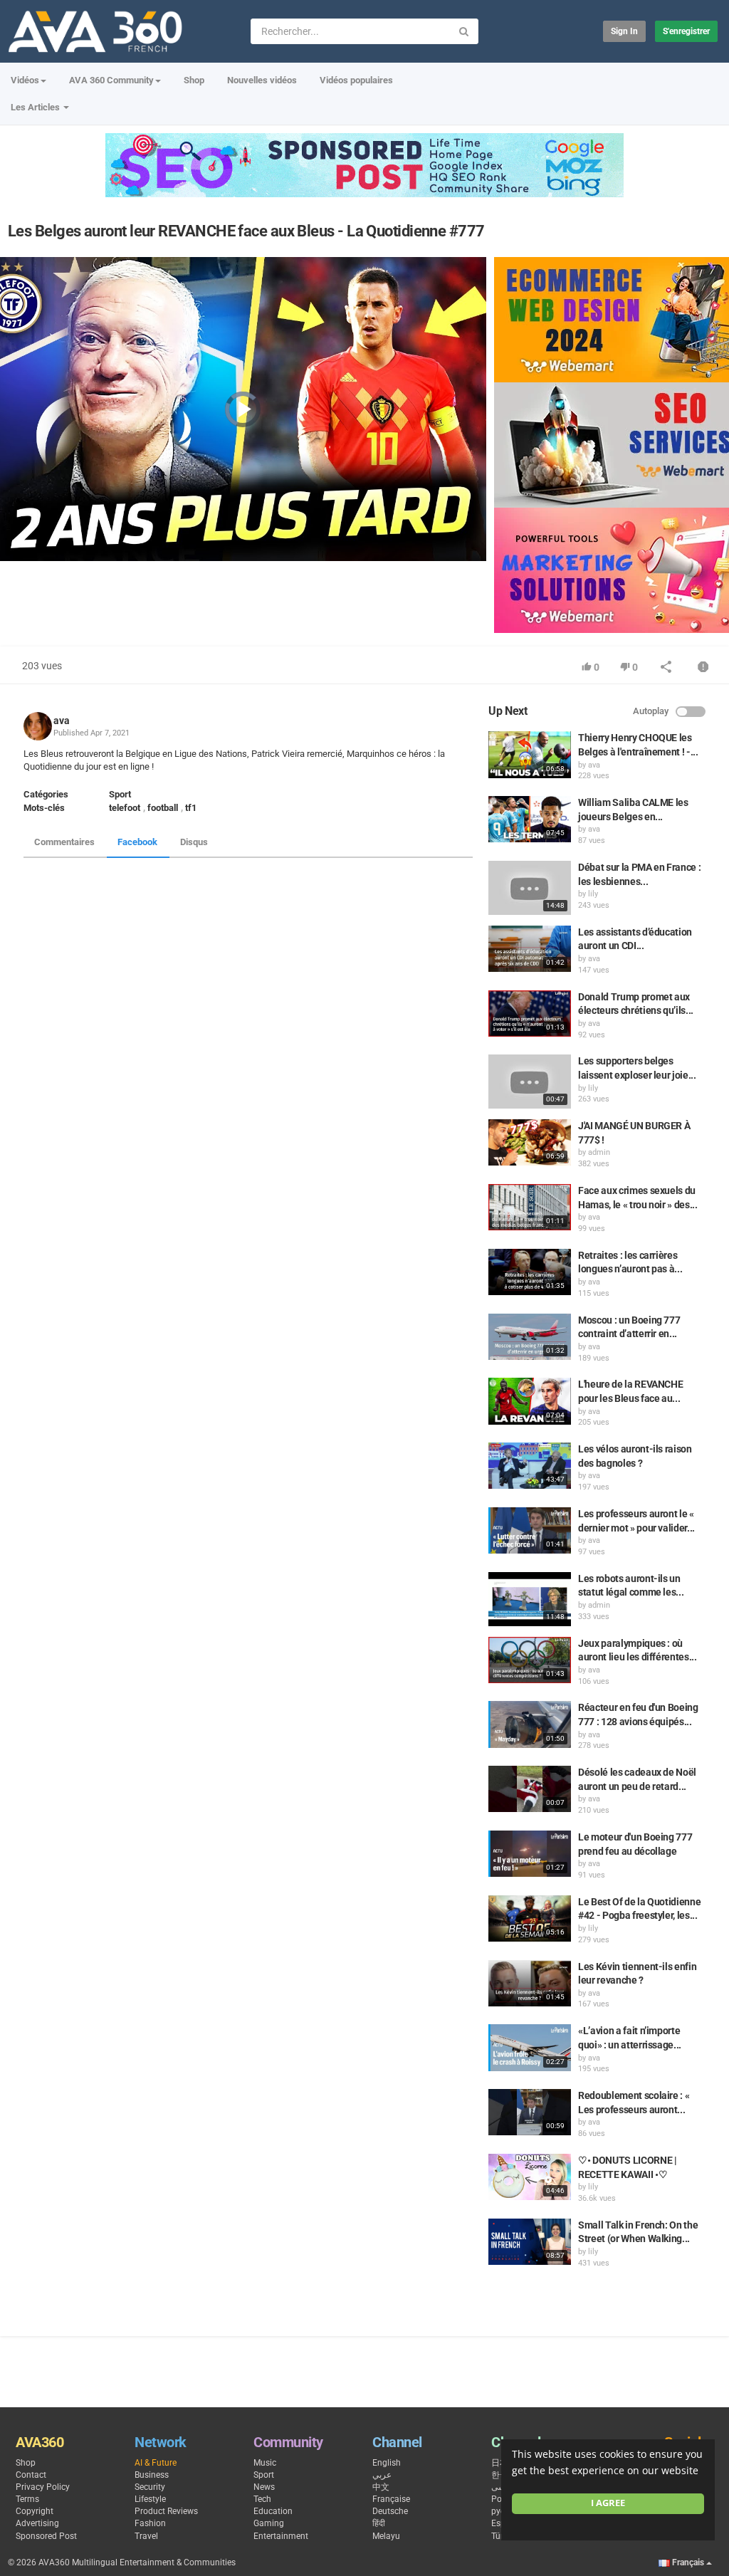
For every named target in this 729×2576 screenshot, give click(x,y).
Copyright (35, 2511)
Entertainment (281, 2536)
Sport (120, 794)
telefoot (125, 808)
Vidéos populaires (356, 80)
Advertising (37, 2523)
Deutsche (390, 2511)
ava (62, 721)
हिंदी (379, 2523)
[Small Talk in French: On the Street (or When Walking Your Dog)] (530, 2242)
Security (150, 2487)
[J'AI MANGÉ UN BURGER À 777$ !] (530, 1142)
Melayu (386, 2536)
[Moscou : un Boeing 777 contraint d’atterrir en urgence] (530, 1337)
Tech (262, 2499)
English (387, 2463)
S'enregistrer (686, 31)
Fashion (150, 2523)
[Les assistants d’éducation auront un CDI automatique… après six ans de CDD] (530, 949)
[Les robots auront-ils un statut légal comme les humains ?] (530, 1599)
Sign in (624, 31)
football (163, 808)
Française (391, 2499)
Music (265, 2463)
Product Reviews (166, 2511)
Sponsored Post (46, 2536)
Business (152, 2475)
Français (688, 2562)
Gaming (269, 2523)
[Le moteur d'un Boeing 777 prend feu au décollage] (530, 1854)
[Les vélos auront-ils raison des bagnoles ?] (530, 1466)
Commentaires (64, 842)
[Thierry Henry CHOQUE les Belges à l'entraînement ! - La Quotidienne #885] (530, 754)
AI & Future (156, 2463)
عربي (382, 2475)
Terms (27, 2499)
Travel (146, 2536)
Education (273, 2511)
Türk (499, 2536)
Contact (31, 2475)
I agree (608, 2503)
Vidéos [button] (25, 80)
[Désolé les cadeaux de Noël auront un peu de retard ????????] (530, 1789)
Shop (194, 80)
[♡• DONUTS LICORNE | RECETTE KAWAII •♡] (530, 2177)
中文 (381, 2487)
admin (599, 1152)
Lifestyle (150, 2499)
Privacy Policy (43, 2487)
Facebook (137, 842)
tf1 (191, 808)
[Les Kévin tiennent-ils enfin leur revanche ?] (530, 1983)
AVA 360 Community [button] (111, 80)
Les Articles (36, 107)
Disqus (194, 842)
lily (593, 894)
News (264, 2487)
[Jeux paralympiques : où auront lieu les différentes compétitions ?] (530, 1660)
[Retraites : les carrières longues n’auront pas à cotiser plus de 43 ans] (530, 1272)
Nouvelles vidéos (262, 80)
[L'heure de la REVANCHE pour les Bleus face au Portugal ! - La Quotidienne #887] (530, 1401)
